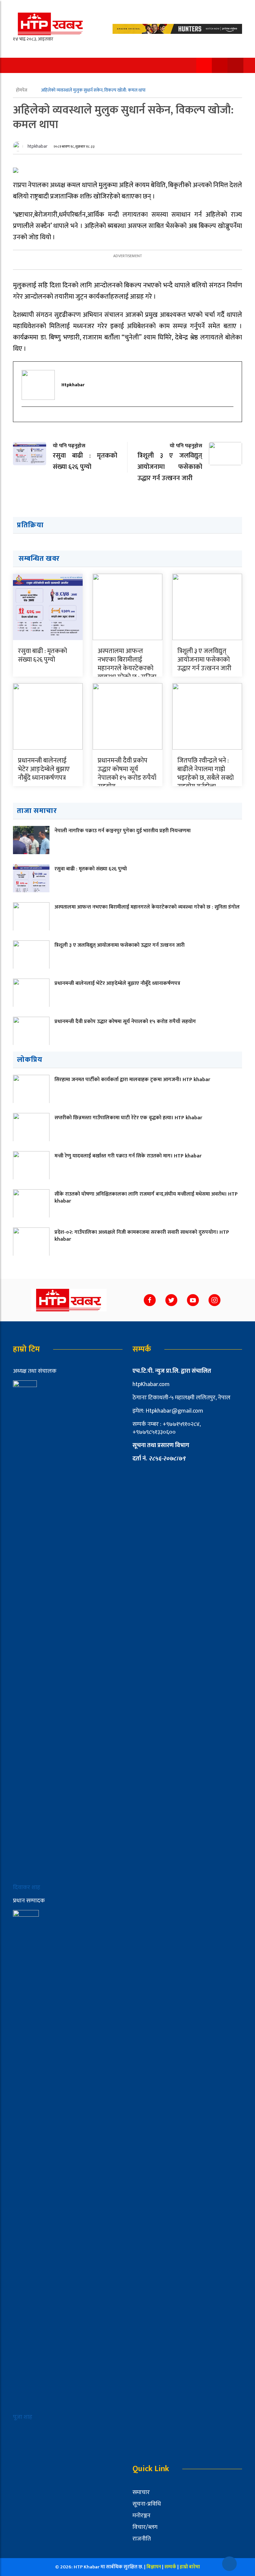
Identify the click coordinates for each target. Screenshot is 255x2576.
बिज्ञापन (154, 2567)
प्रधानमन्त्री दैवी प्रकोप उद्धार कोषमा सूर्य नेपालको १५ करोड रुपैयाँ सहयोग (127, 773)
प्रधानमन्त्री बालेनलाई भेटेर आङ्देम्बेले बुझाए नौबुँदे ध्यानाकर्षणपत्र (44, 769)
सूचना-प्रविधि (147, 2504)
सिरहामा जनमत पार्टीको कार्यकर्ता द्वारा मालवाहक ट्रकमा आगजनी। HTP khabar (132, 1080)
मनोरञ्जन (141, 2516)
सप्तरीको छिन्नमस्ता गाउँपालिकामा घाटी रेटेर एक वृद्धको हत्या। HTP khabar (128, 1118)
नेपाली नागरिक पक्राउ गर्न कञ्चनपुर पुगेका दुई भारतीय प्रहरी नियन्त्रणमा (123, 831)
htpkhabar (38, 146)
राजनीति (142, 2539)
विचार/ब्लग (145, 2527)
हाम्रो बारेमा (190, 2567)
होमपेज (22, 90)
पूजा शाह (23, 2417)
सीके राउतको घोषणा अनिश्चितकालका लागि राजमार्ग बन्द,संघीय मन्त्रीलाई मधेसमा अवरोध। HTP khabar (146, 1198)
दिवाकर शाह (27, 1887)
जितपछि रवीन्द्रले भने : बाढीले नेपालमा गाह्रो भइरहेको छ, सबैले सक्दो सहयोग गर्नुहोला (206, 773)
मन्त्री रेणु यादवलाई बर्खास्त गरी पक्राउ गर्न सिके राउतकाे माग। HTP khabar (128, 1156)
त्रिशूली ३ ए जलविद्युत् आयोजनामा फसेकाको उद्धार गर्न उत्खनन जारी (204, 660)
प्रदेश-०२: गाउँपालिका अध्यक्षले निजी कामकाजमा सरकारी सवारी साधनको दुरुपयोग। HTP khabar (142, 1236)
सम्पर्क (171, 2567)
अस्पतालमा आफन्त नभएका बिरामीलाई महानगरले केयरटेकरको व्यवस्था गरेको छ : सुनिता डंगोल (127, 668)
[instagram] (25, 418)
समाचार (141, 2492)
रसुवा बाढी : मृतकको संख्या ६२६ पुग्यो (42, 655)
